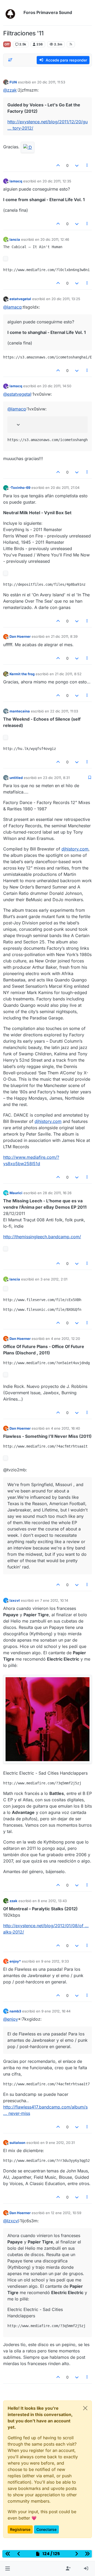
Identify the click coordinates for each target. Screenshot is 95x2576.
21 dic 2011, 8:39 (64, 636)
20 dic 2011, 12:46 (55, 239)
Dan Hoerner (20, 636)
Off (7, 44)
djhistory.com (75, 849)
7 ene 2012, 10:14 (54, 1600)
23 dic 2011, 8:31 (56, 778)
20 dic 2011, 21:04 (65, 488)
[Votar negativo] (77, 165)
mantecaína (20, 711)
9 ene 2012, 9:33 (55, 1961)
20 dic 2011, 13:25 (66, 299)
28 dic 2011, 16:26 (57, 1193)
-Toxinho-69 (20, 488)
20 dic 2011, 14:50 (57, 386)
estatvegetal (20, 299)
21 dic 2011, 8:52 (68, 674)
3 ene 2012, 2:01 (54, 1279)
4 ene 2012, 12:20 (65, 1339)
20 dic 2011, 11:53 (51, 82)
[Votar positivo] (58, 165)
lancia (15, 239)
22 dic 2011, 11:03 (64, 711)
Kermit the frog (22, 674)
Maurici (16, 1193)
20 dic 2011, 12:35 (57, 181)
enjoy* (15, 1961)
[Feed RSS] (71, 44)
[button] (8, 2569)
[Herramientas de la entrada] (87, 165)
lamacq (16, 181)
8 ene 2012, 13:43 (52, 1901)
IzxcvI (15, 1600)
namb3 (15, 2011)
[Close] (85, 2408)
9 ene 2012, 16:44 (56, 2011)
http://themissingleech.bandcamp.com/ (42, 1237)
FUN (13, 82)
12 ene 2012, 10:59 (66, 2213)
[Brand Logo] (12, 13)
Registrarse (20, 2529)
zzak (13, 1901)
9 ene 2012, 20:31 (60, 2143)
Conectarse (46, 2529)
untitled (16, 778)
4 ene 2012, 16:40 (65, 1428)
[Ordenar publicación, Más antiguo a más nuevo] (10, 60)
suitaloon (17, 2143)
